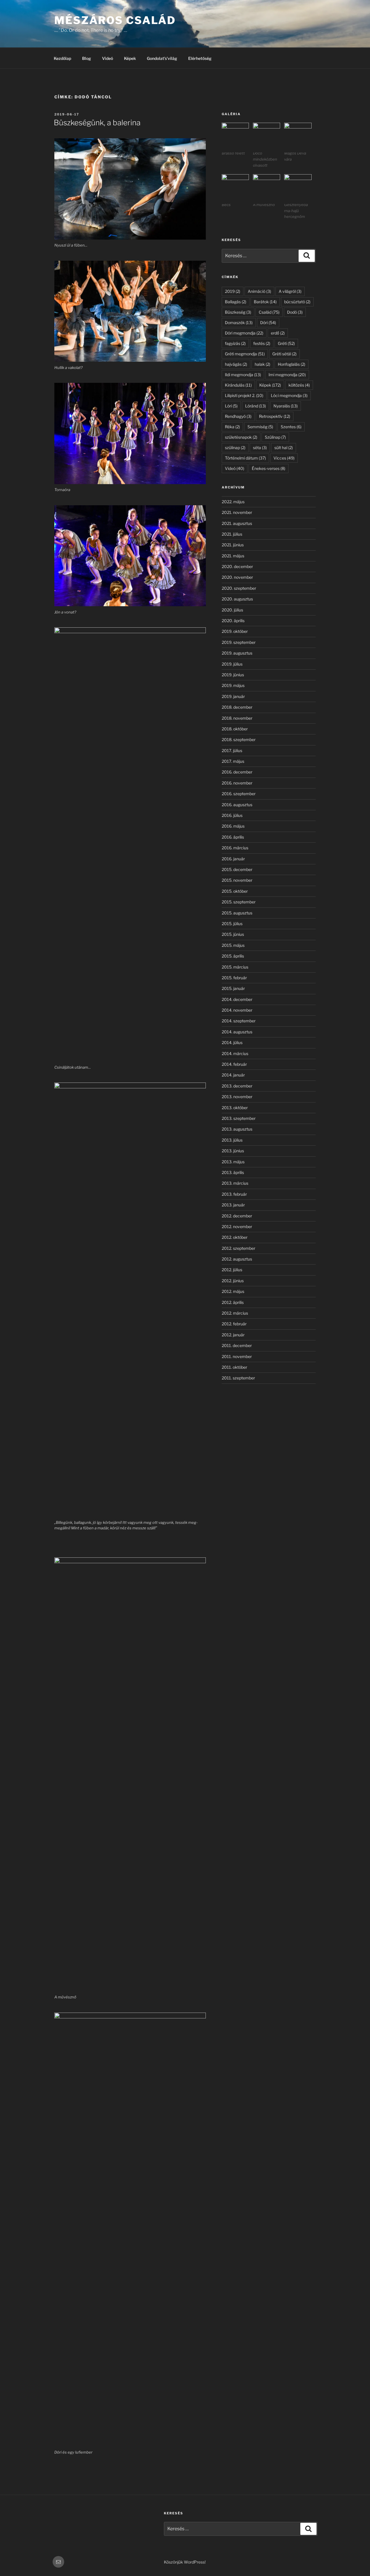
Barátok (265, 302)
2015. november (237, 880)
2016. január (233, 859)
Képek (130, 58)
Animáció (259, 291)
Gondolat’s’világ (162, 58)
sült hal (284, 448)
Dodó (295, 312)
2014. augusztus (237, 1032)
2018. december (237, 707)
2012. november (237, 1227)
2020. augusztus (237, 599)
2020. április (233, 621)
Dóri (268, 323)
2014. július (232, 1042)
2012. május (233, 1291)
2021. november (237, 512)
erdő (278, 333)
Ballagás (236, 302)
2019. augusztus (237, 653)
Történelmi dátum (245, 458)
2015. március (235, 967)
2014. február (234, 1064)
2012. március (235, 1313)
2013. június (233, 1151)
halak (262, 364)
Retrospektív (275, 416)
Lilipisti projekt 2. (244, 395)
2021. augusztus (237, 523)
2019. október (235, 631)
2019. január (233, 696)
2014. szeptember (239, 1021)
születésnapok (241, 437)
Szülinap (275, 437)
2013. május (233, 1162)
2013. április (233, 1172)
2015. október (235, 891)
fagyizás (235, 343)
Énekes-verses (269, 468)
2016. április (233, 837)
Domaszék (239, 323)
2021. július (232, 534)
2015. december (237, 869)
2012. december (237, 1216)
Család (269, 312)
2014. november (237, 1010)
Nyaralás (286, 406)
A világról (290, 291)
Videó (108, 58)
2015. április (233, 956)
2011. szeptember (238, 1378)
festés (262, 343)
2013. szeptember (239, 1118)
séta (260, 448)
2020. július (232, 610)
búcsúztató (297, 302)
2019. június (233, 675)
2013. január (233, 1205)
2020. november (237, 577)
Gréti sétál (284, 354)
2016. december (237, 772)
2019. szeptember (239, 642)
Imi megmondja (287, 375)
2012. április (233, 1302)
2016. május (233, 826)
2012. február (234, 1324)
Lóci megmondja (289, 395)
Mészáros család (115, 20)
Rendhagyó (238, 416)
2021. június (233, 545)
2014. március (235, 1053)
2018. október (235, 729)
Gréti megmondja (245, 354)
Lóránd (256, 406)
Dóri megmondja (244, 333)
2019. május (233, 685)
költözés (299, 385)
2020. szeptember (239, 588)
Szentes (291, 427)
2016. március (235, 848)
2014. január (233, 1075)
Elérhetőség (200, 58)
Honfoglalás (292, 364)
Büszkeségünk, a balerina (97, 123)
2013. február (234, 1194)
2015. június (233, 934)
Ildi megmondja (243, 375)
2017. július (232, 750)
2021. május (233, 556)
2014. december (237, 999)
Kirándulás (238, 385)
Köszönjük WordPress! (185, 2562)
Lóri (231, 406)
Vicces (284, 458)
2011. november (237, 1356)
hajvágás (236, 364)
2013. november (237, 1097)
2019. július (232, 664)
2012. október (235, 1237)
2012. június (233, 1281)
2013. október (235, 1108)
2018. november (237, 718)
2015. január (233, 988)
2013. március (235, 1183)
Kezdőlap (62, 58)
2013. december (237, 1086)
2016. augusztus (237, 805)
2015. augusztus (237, 913)
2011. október (234, 1367)
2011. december (237, 1345)
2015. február (234, 978)
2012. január (233, 1335)
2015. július (232, 924)
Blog (87, 58)
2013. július (232, 1140)
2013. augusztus (237, 1129)
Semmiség (260, 427)
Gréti (286, 343)
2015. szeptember (239, 902)
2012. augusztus (237, 1259)
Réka (232, 427)
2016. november (237, 783)
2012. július (232, 1270)
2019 (233, 291)
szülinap (235, 448)
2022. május (233, 502)
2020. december (237, 566)
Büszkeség (238, 312)
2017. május (233, 761)
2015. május (233, 945)
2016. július (232, 815)
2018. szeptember (239, 739)
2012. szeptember (238, 1248)
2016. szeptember (239, 794)
